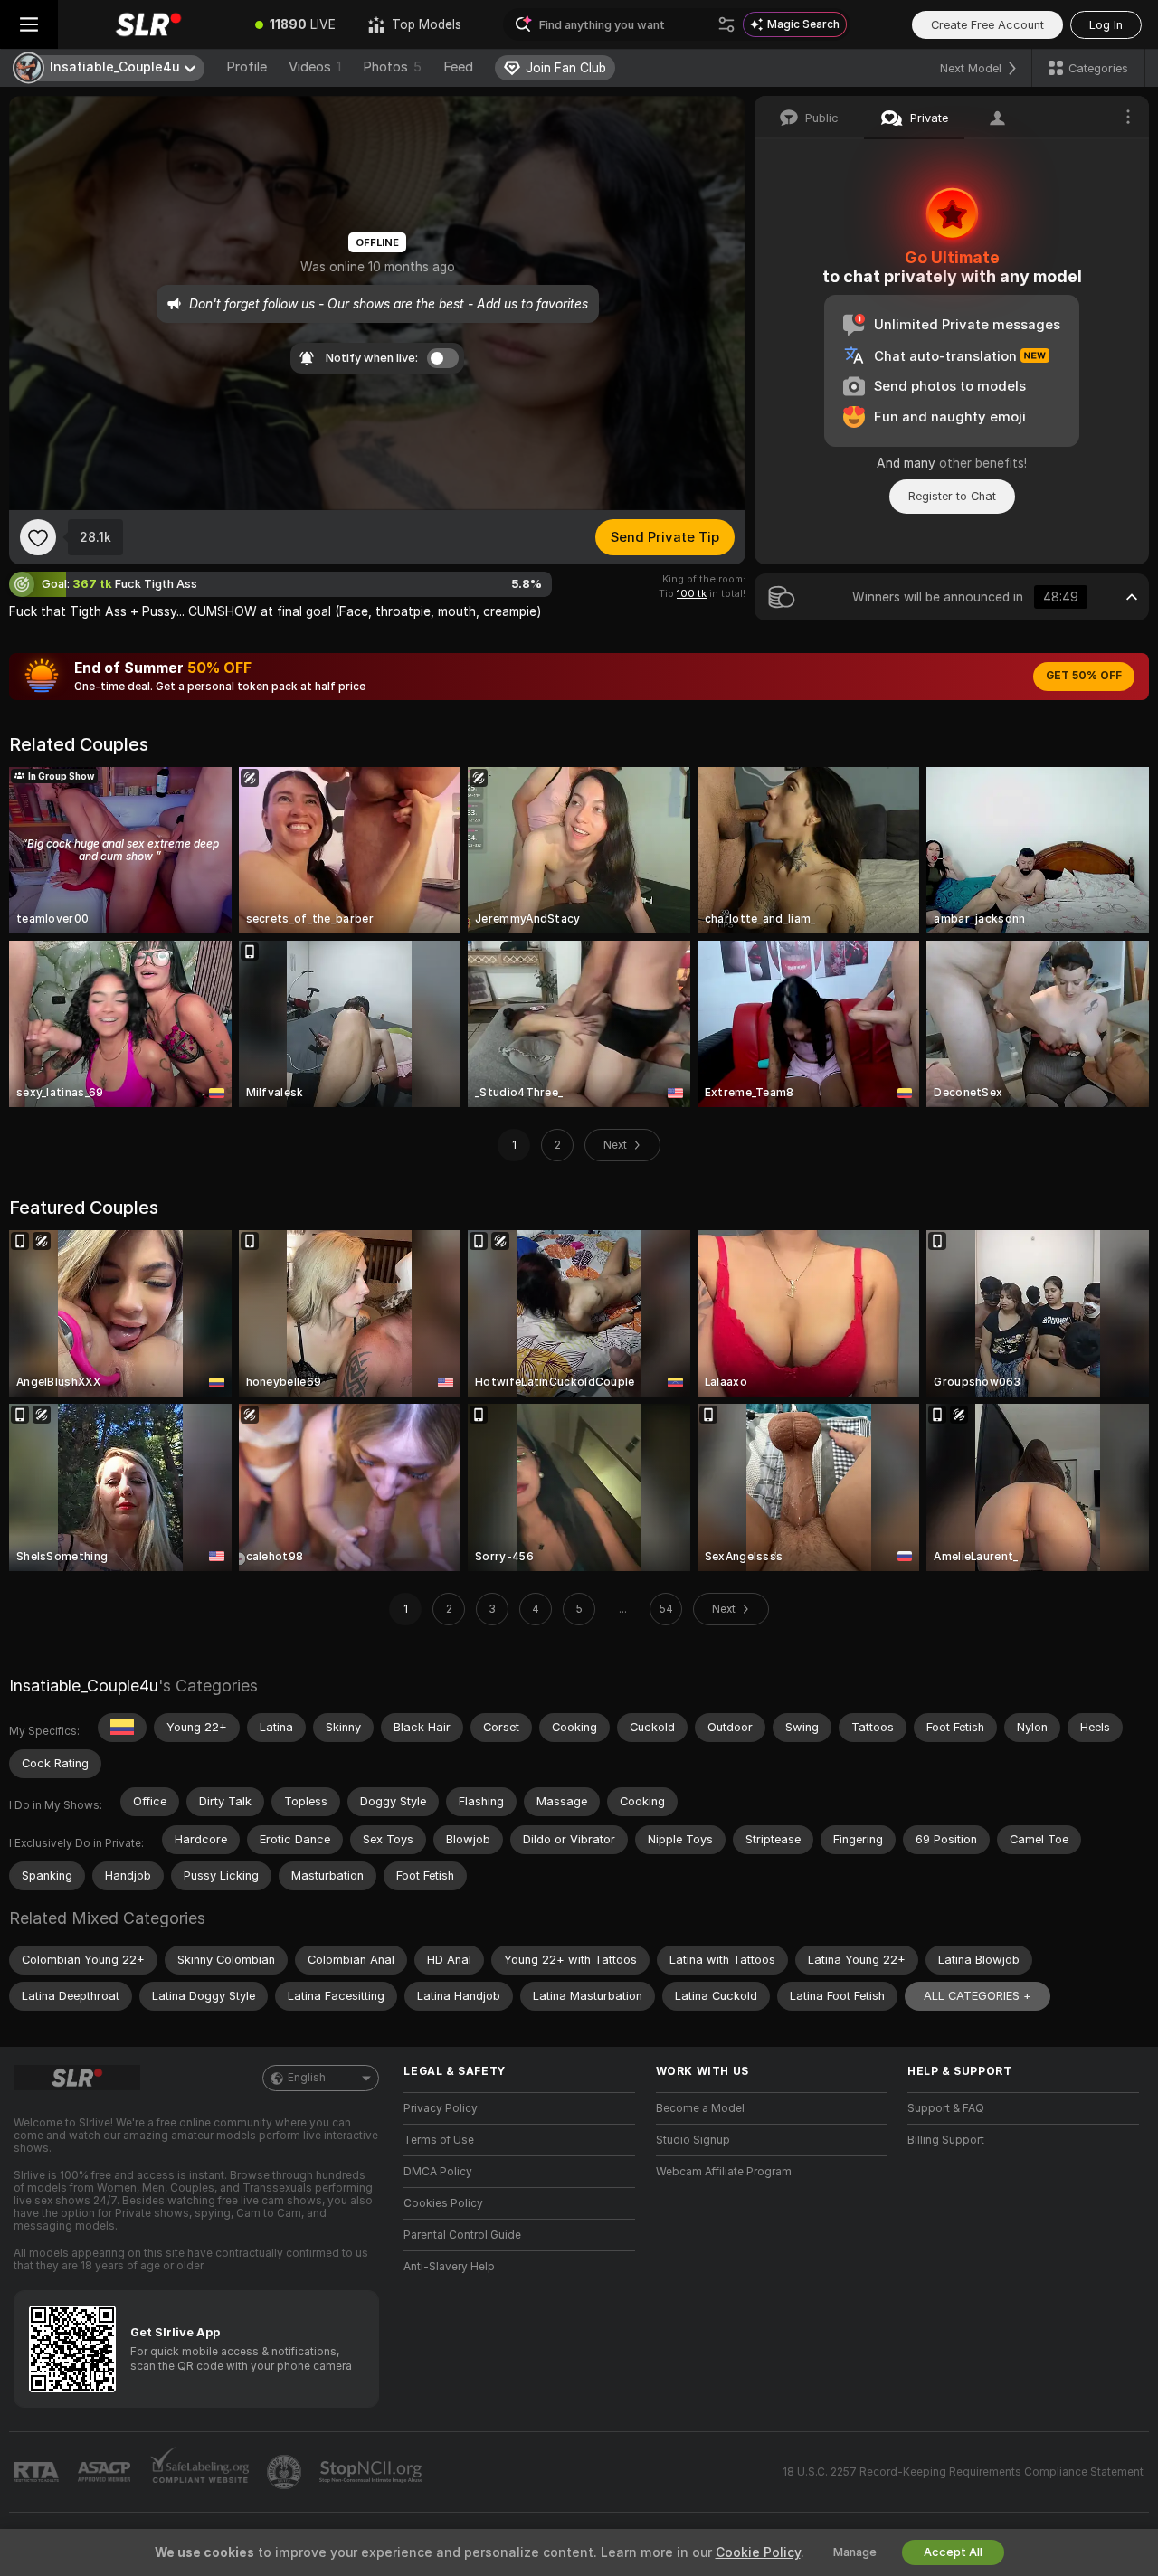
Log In (1106, 25)
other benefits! (983, 463)
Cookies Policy (443, 2203)
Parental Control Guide (462, 2235)
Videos (315, 67)
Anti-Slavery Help (449, 2267)
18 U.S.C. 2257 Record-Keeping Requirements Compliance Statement (963, 2472)
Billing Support (946, 2140)
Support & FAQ (946, 2108)
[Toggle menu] (29, 24)
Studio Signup (693, 2140)
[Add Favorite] (38, 537)
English (307, 2078)
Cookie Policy (758, 2552)
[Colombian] (122, 1728)
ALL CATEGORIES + (978, 1996)
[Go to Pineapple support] (286, 2472)
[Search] (726, 24)
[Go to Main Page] (148, 24)
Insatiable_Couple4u (84, 1686)
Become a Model (700, 2108)
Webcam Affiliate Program (724, 2172)
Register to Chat (952, 496)
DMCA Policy (438, 2172)
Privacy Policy (441, 2108)
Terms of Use (439, 2140)
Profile (247, 67)
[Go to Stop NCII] (373, 2472)
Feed (458, 67)
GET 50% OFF (1084, 676)
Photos (392, 67)
